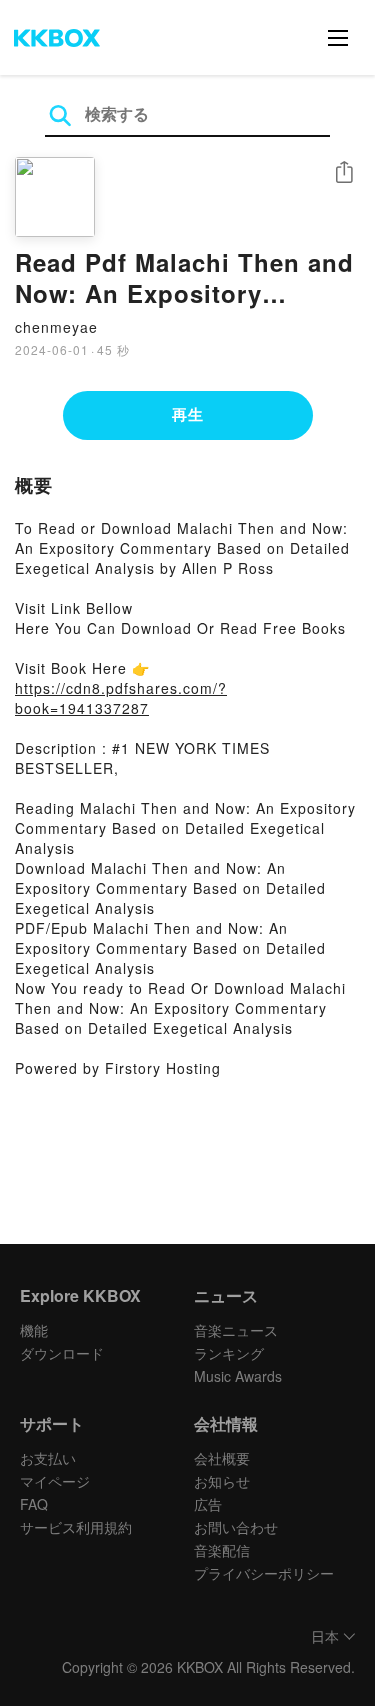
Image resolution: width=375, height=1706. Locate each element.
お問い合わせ (236, 1527)
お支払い (48, 1458)
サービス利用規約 (76, 1527)
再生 (188, 414)
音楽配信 (222, 1550)
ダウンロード (62, 1353)
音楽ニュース (236, 1330)
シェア (344, 172)
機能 (34, 1330)
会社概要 (222, 1458)
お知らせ (222, 1481)
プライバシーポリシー (264, 1573)
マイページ (55, 1481)
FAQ (34, 1504)
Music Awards (238, 1376)
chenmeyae (56, 327)
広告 (208, 1504)
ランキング (229, 1353)
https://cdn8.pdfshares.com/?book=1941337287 (121, 698)
